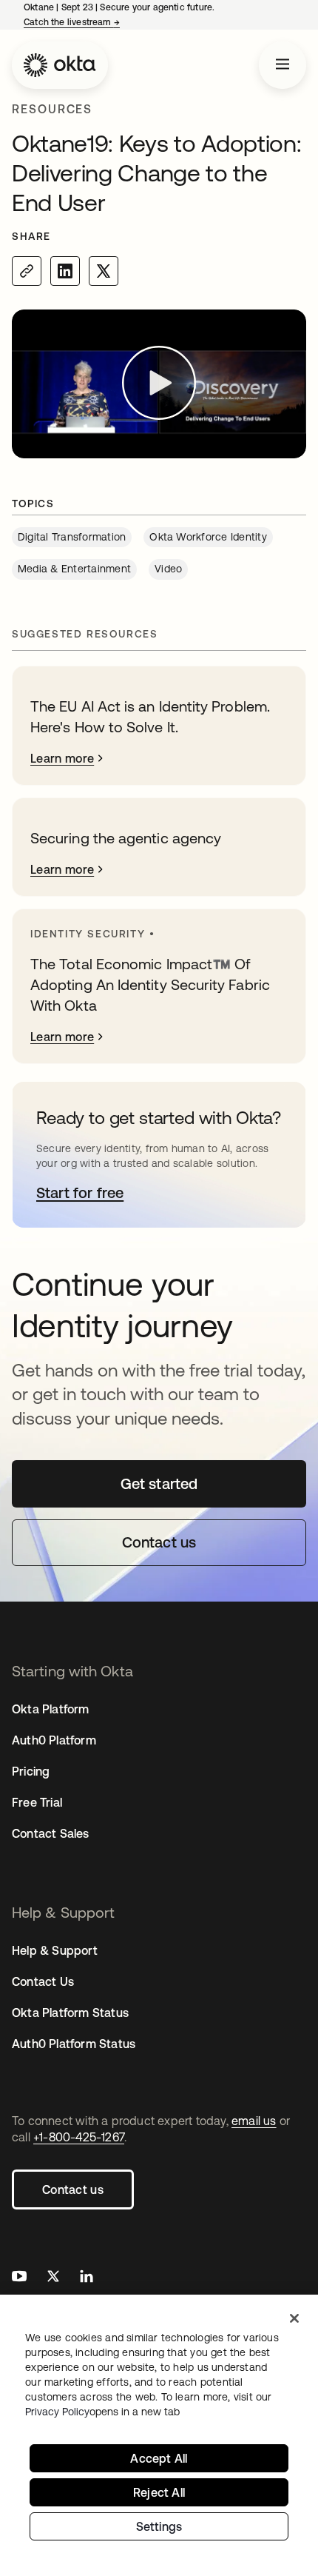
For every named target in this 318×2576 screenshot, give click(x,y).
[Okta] (60, 65)
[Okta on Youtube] (19, 2278)
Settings (159, 2526)
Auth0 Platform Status (74, 2044)
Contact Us (43, 1981)
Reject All (159, 2492)
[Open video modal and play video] (159, 384)
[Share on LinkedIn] (65, 271)
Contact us (73, 2189)
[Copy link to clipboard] (27, 271)
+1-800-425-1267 (79, 2137)
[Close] (294, 2318)
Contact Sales (51, 1833)
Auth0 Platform (54, 1740)
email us (254, 2121)
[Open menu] (283, 65)
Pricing (31, 1771)
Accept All (159, 2458)
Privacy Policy (102, 2412)
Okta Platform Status (70, 2013)
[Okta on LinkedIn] (87, 2278)
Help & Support (55, 1950)
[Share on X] (104, 271)
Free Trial (37, 1802)
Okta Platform (51, 1709)
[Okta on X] (53, 2278)
